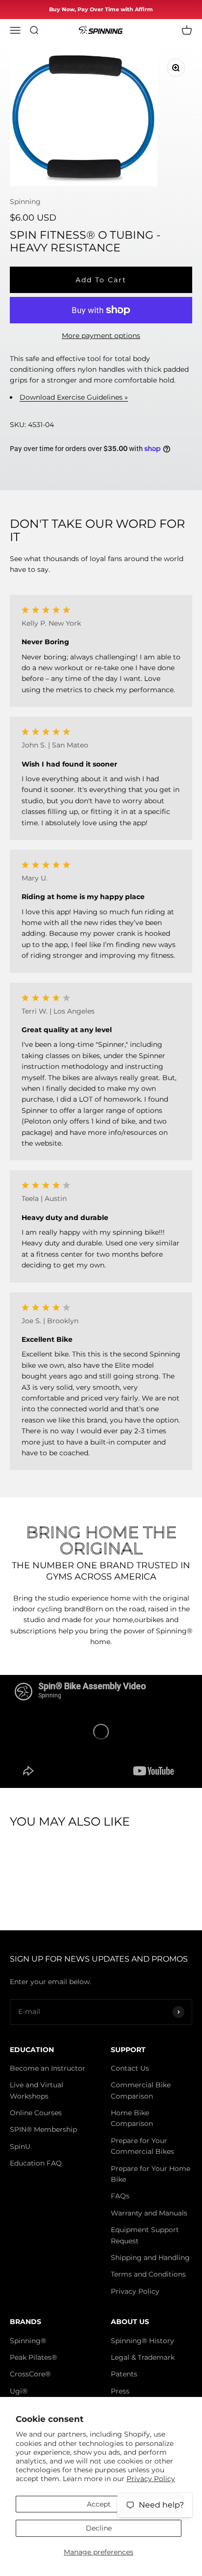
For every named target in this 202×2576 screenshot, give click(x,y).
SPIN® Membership (43, 2129)
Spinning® (28, 2341)
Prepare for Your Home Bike (151, 2174)
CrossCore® (30, 2374)
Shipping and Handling (150, 2258)
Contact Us (130, 2068)
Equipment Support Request (145, 2235)
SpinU (20, 2147)
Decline (99, 2528)
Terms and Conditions (148, 2274)
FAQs (120, 2196)
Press (120, 2391)
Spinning (25, 202)
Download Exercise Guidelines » (74, 397)
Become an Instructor (48, 2068)
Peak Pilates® (33, 2357)
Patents (124, 2374)
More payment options (101, 336)
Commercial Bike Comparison (141, 2090)
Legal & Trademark (143, 2357)
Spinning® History (142, 2341)
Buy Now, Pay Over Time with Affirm (101, 9)
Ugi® (19, 2391)
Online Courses (36, 2113)
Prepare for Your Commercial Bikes (142, 2146)
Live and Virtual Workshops (37, 2090)
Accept (99, 2504)
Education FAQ (36, 2163)
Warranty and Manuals (149, 2213)
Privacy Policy (151, 2479)
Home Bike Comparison (132, 2118)
